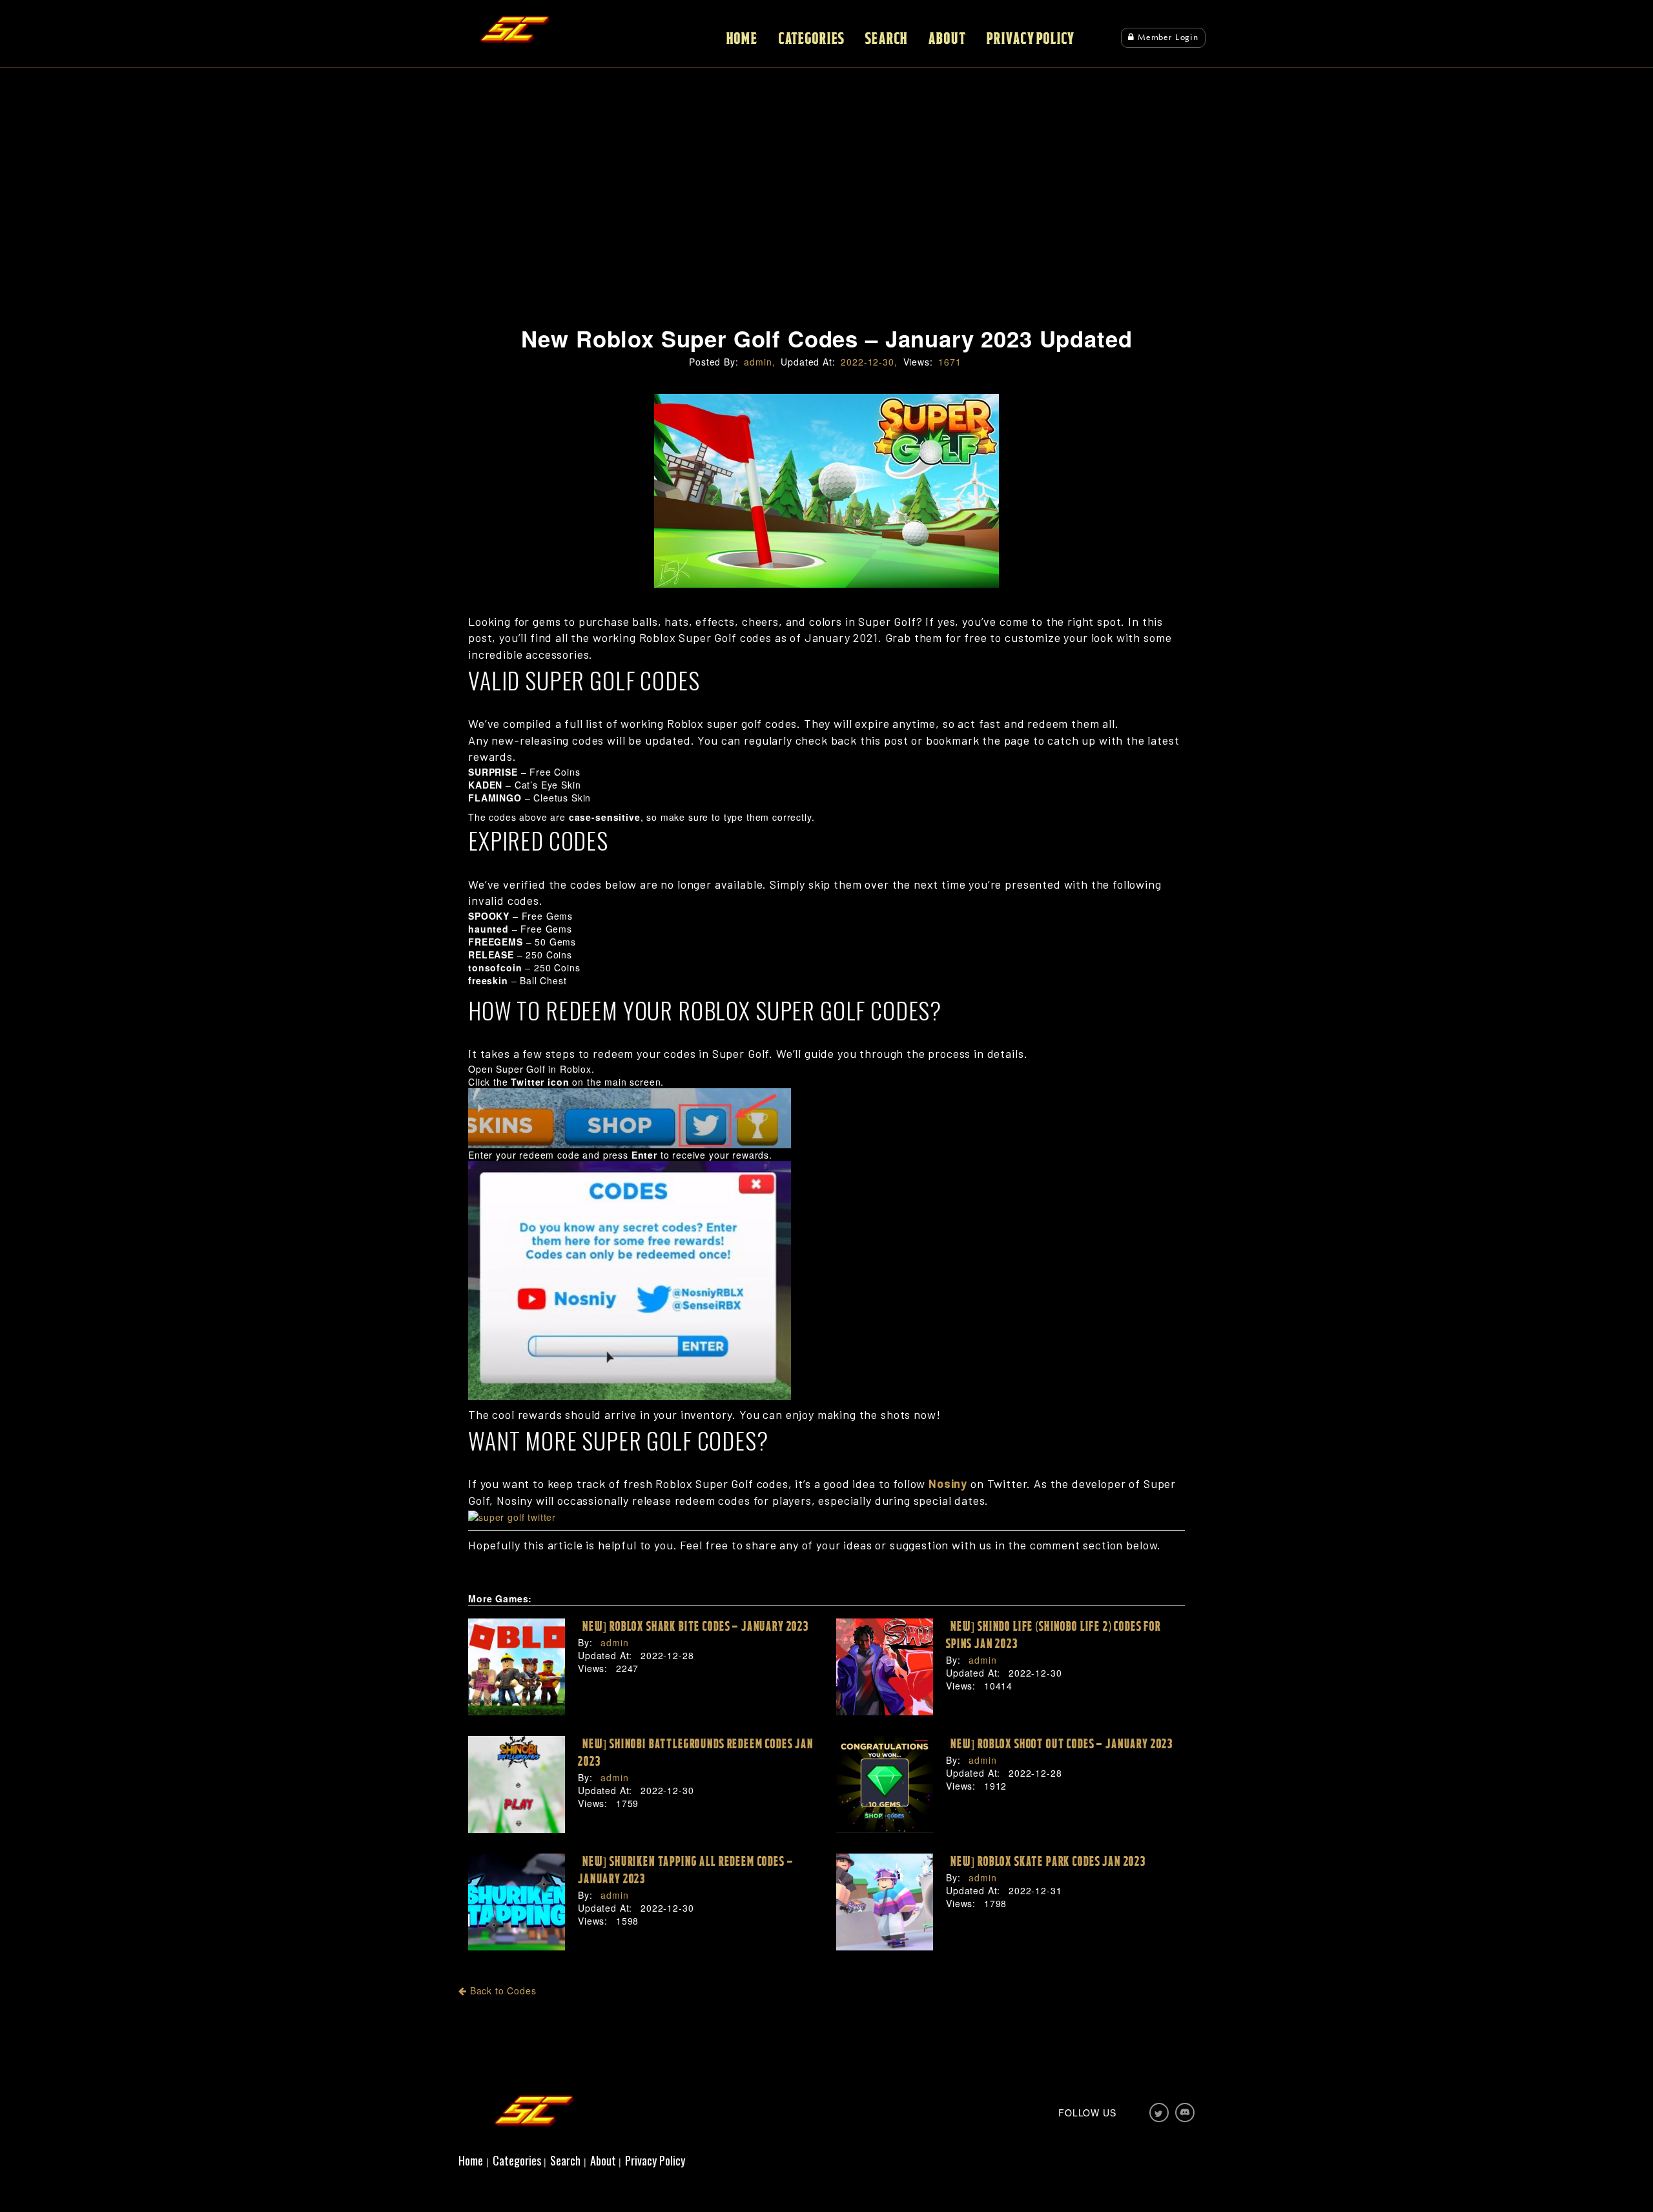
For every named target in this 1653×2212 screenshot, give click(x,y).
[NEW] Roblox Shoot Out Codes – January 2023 (1060, 1744)
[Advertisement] (826, 220)
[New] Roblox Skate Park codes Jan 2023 (1046, 1862)
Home (742, 39)
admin (613, 1642)
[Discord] (1185, 2113)
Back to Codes (502, 1990)
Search (887, 39)
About (947, 39)
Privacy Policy (1031, 39)
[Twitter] (1159, 2113)
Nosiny (948, 1483)
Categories (812, 39)
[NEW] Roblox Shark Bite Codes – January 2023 (693, 1627)
